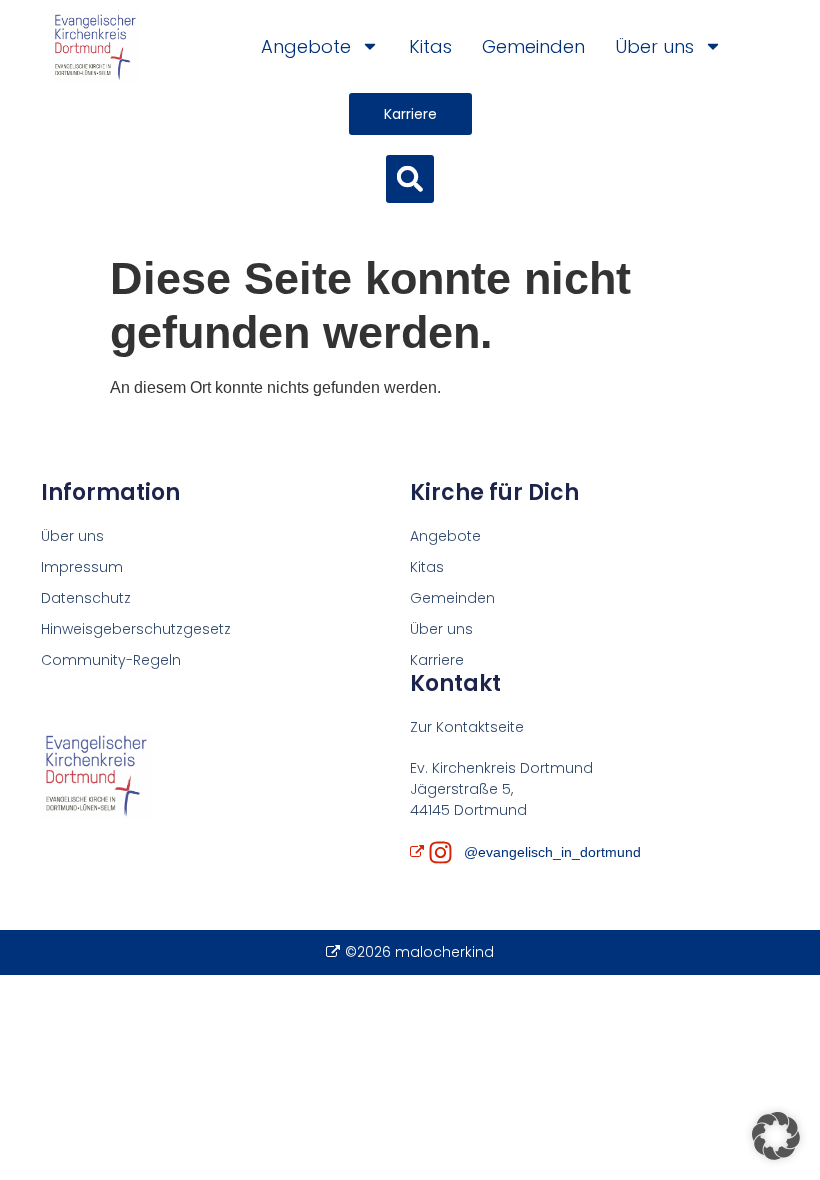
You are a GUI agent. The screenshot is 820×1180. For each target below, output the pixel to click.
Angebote (306, 46)
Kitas (430, 46)
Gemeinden (533, 46)
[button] (410, 179)
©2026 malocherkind (419, 952)
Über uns (654, 46)
